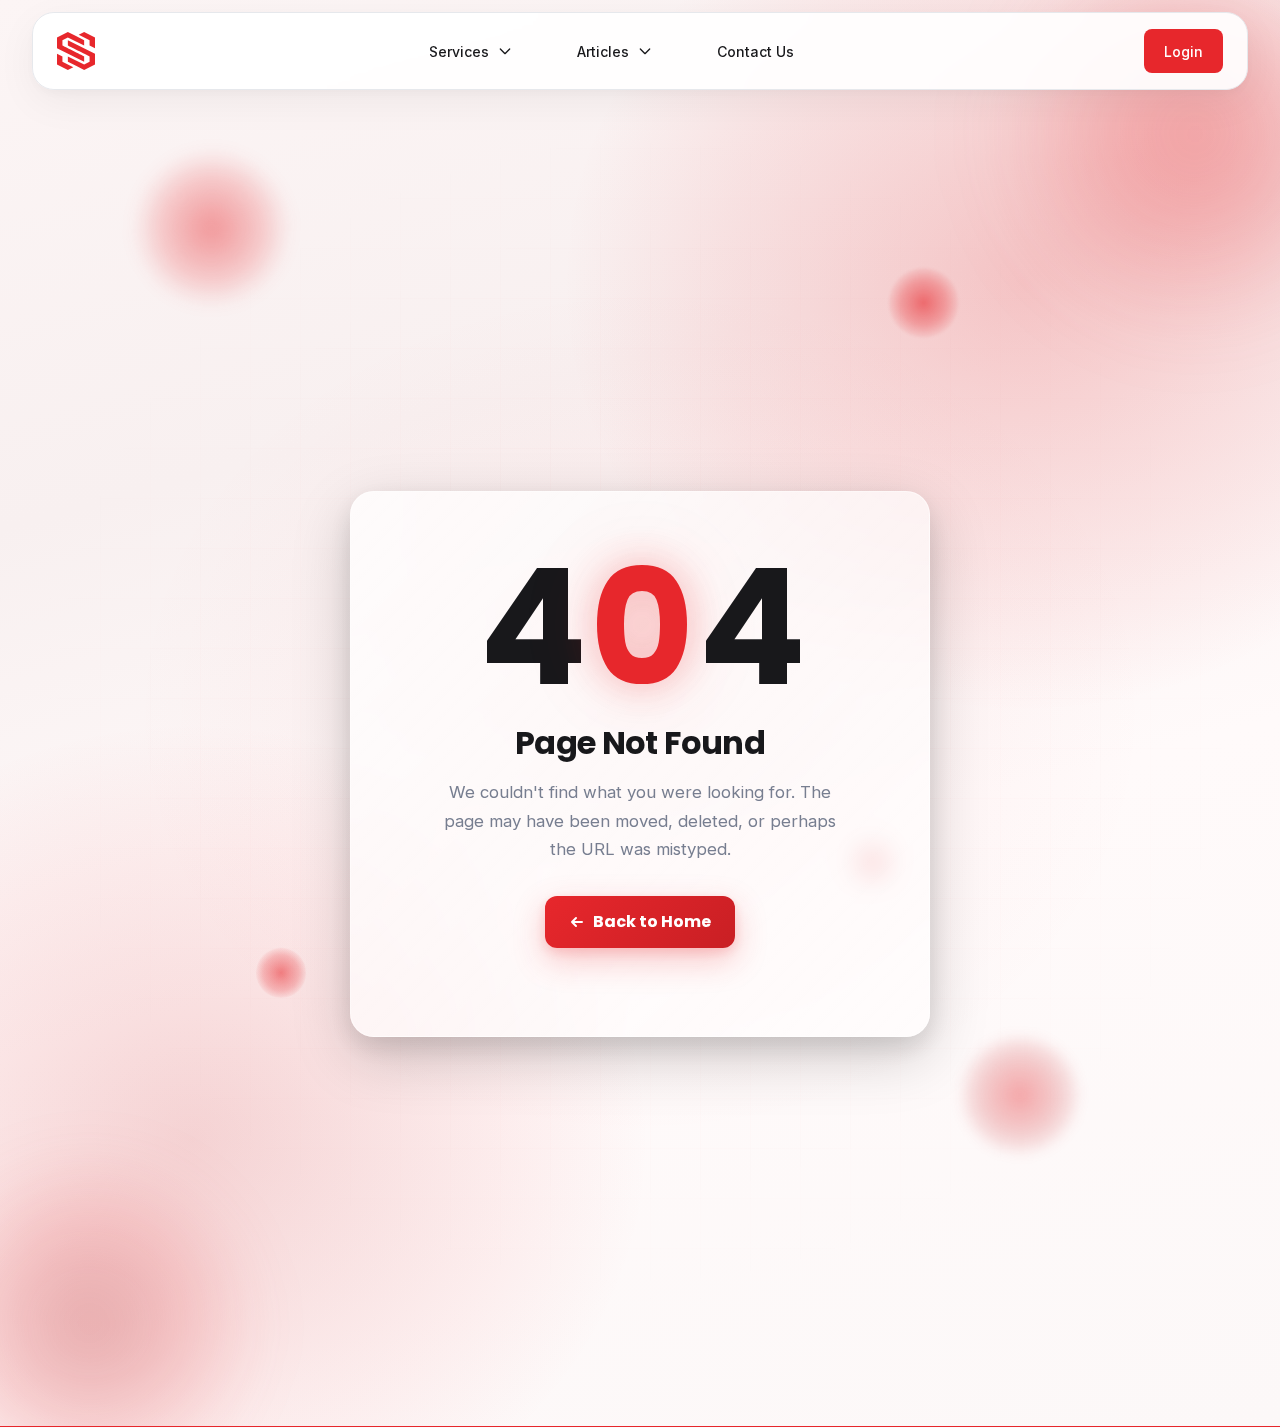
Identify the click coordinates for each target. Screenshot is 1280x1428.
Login (1183, 51)
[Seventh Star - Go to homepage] (76, 51)
